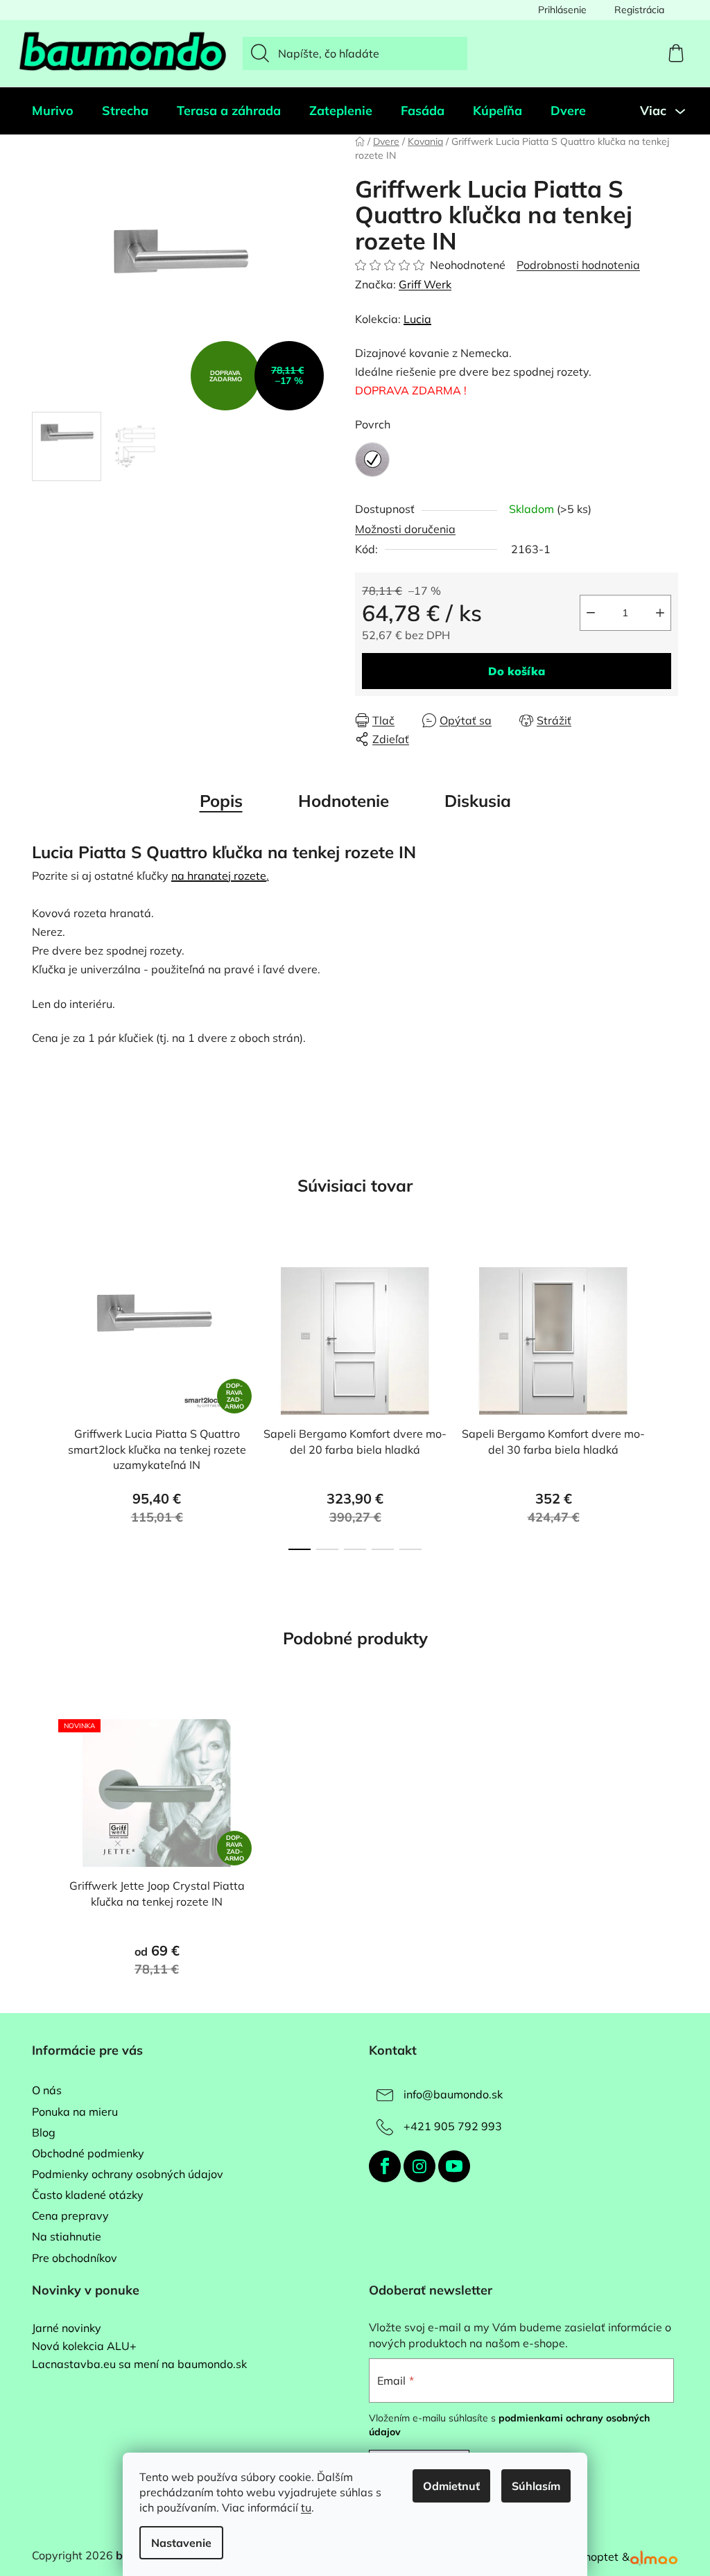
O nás (47, 2090)
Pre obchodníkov (75, 2258)
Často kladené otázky (88, 2195)
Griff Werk (425, 284)
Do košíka (517, 671)
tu (306, 2507)
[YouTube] (454, 2166)
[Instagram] (419, 2166)
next (667, 1404)
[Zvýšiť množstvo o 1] (660, 613)
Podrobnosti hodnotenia (578, 265)
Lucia (417, 319)
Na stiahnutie (67, 2236)
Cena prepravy (70, 2216)
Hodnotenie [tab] (344, 801)
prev (43, 1404)
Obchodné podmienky (88, 2153)
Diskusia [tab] (478, 801)
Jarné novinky (67, 2329)
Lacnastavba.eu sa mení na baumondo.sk (139, 2365)
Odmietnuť (451, 2486)
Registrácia (639, 10)
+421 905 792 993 (453, 2126)
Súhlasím (536, 2486)
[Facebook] (385, 2166)
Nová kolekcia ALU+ (84, 2347)
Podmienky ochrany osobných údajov (128, 2174)
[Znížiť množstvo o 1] (591, 613)
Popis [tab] (221, 801)
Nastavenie (181, 2543)
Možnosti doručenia (405, 529)
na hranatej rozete (219, 876)
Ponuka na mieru (75, 2112)
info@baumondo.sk (453, 2094)
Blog (44, 2132)
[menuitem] (53, 111)
